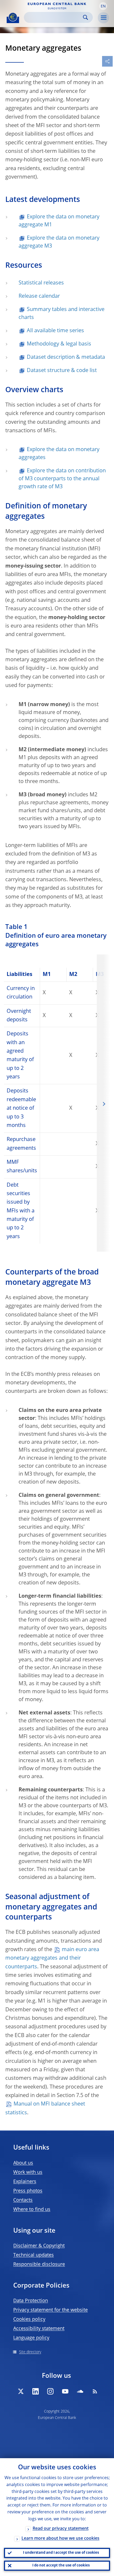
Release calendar (39, 296)
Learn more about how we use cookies (60, 2539)
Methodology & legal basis (59, 344)
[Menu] (103, 18)
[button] (103, 6)
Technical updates (34, 2255)
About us (23, 2163)
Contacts (23, 2200)
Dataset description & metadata (66, 357)
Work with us (28, 2172)
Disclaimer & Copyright (39, 2246)
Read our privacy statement (61, 2529)
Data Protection (31, 2301)
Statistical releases (41, 283)
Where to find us (32, 2210)
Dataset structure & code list (62, 371)
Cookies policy (29, 2319)
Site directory (30, 2352)
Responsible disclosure (39, 2264)
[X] (21, 2391)
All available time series (55, 331)
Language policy (31, 2338)
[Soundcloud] (80, 2391)
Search (85, 17)
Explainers (25, 2182)
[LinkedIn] (36, 2391)
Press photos (28, 2191)
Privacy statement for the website (51, 2310)
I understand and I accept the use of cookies (61, 2553)
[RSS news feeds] (95, 2391)
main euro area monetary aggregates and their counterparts (52, 1958)
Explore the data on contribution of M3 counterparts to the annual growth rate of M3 (62, 479)
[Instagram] (50, 2391)
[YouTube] (65, 2391)
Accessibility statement (39, 2329)
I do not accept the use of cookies (61, 2566)
